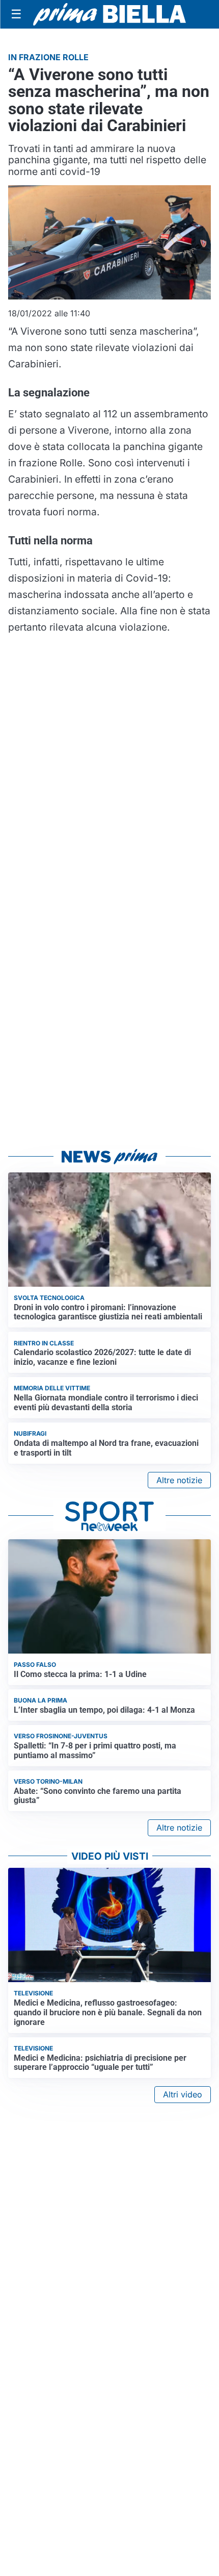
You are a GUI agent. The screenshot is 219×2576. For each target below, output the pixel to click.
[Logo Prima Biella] (109, 14)
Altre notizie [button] (179, 1480)
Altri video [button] (183, 2094)
